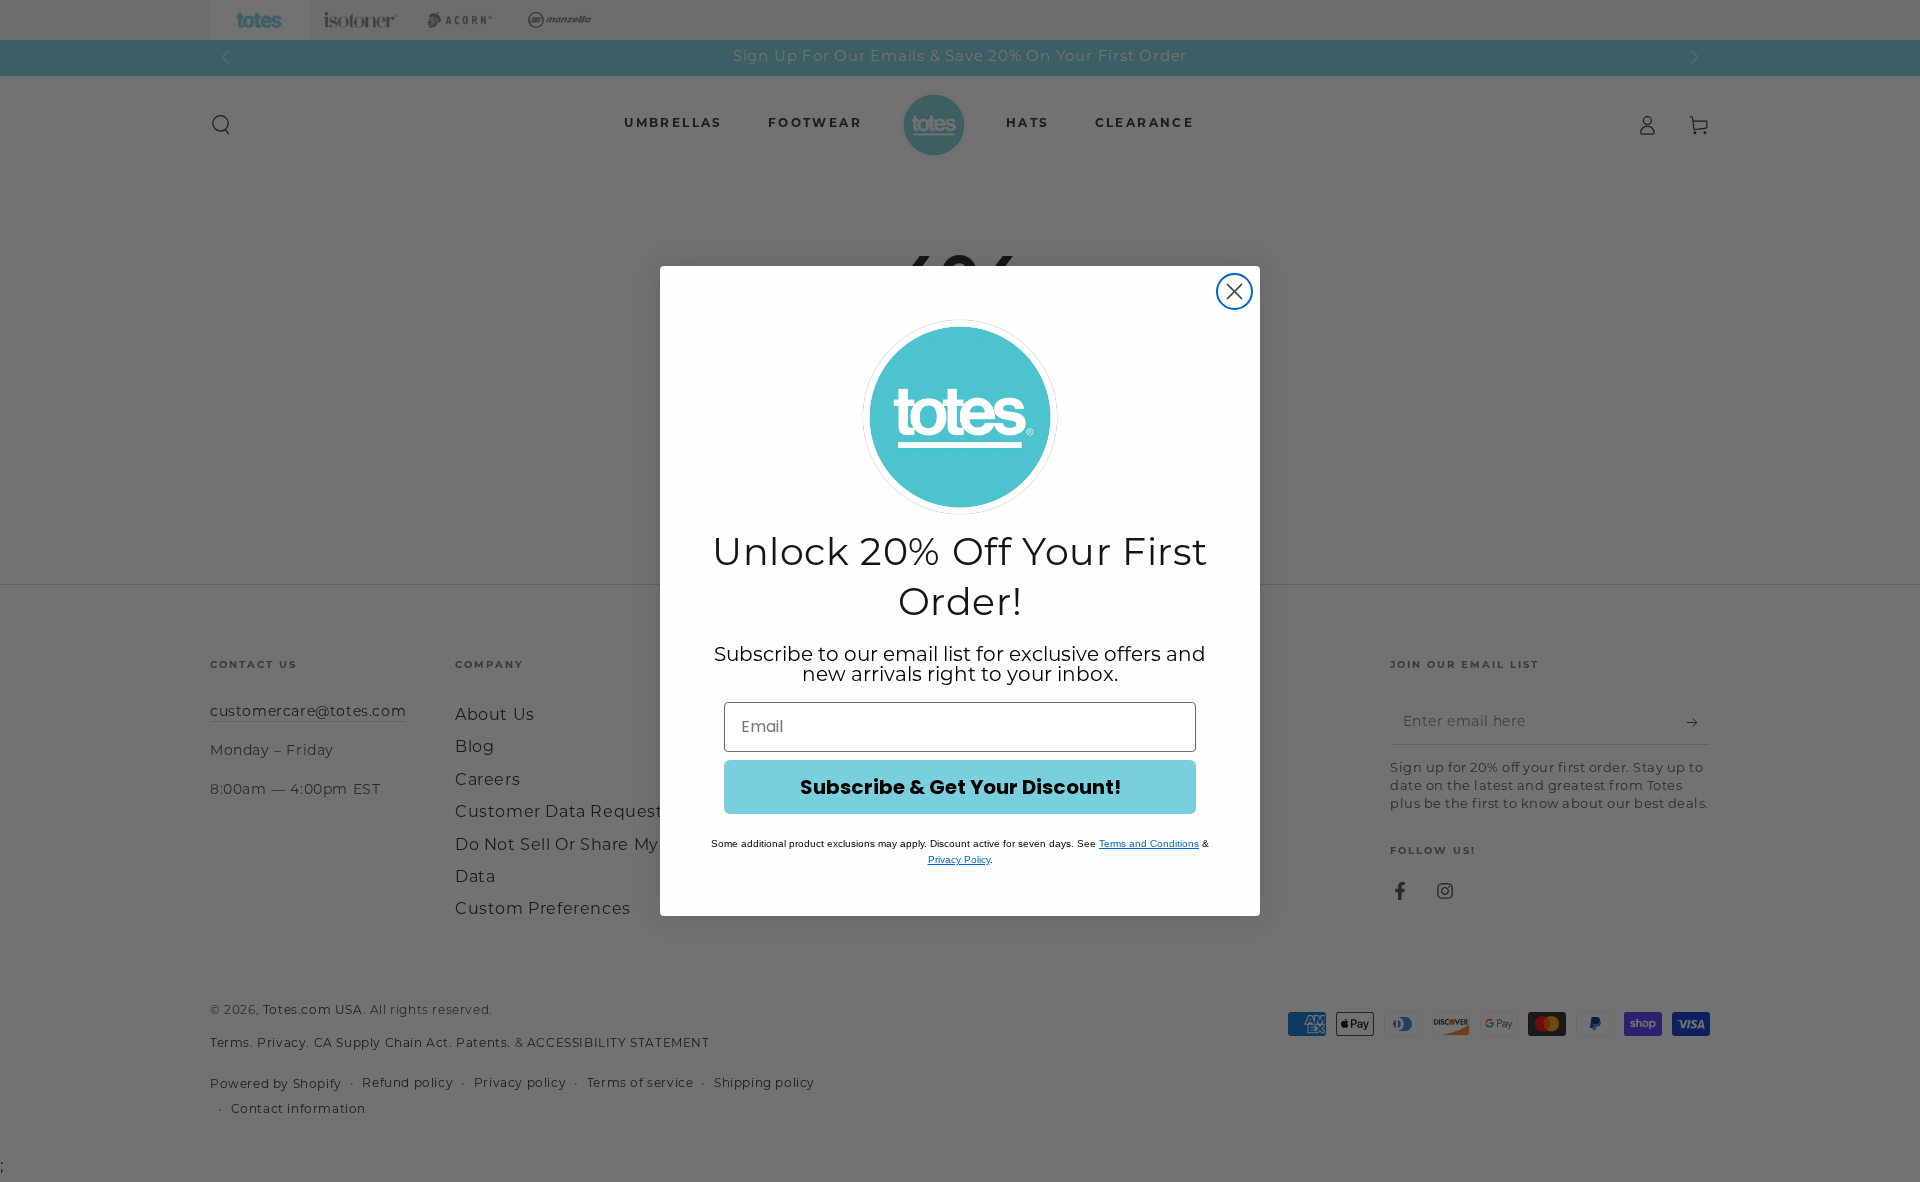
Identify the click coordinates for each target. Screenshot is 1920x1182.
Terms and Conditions (1149, 843)
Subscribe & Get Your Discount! (960, 787)
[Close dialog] (1234, 291)
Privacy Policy (959, 859)
